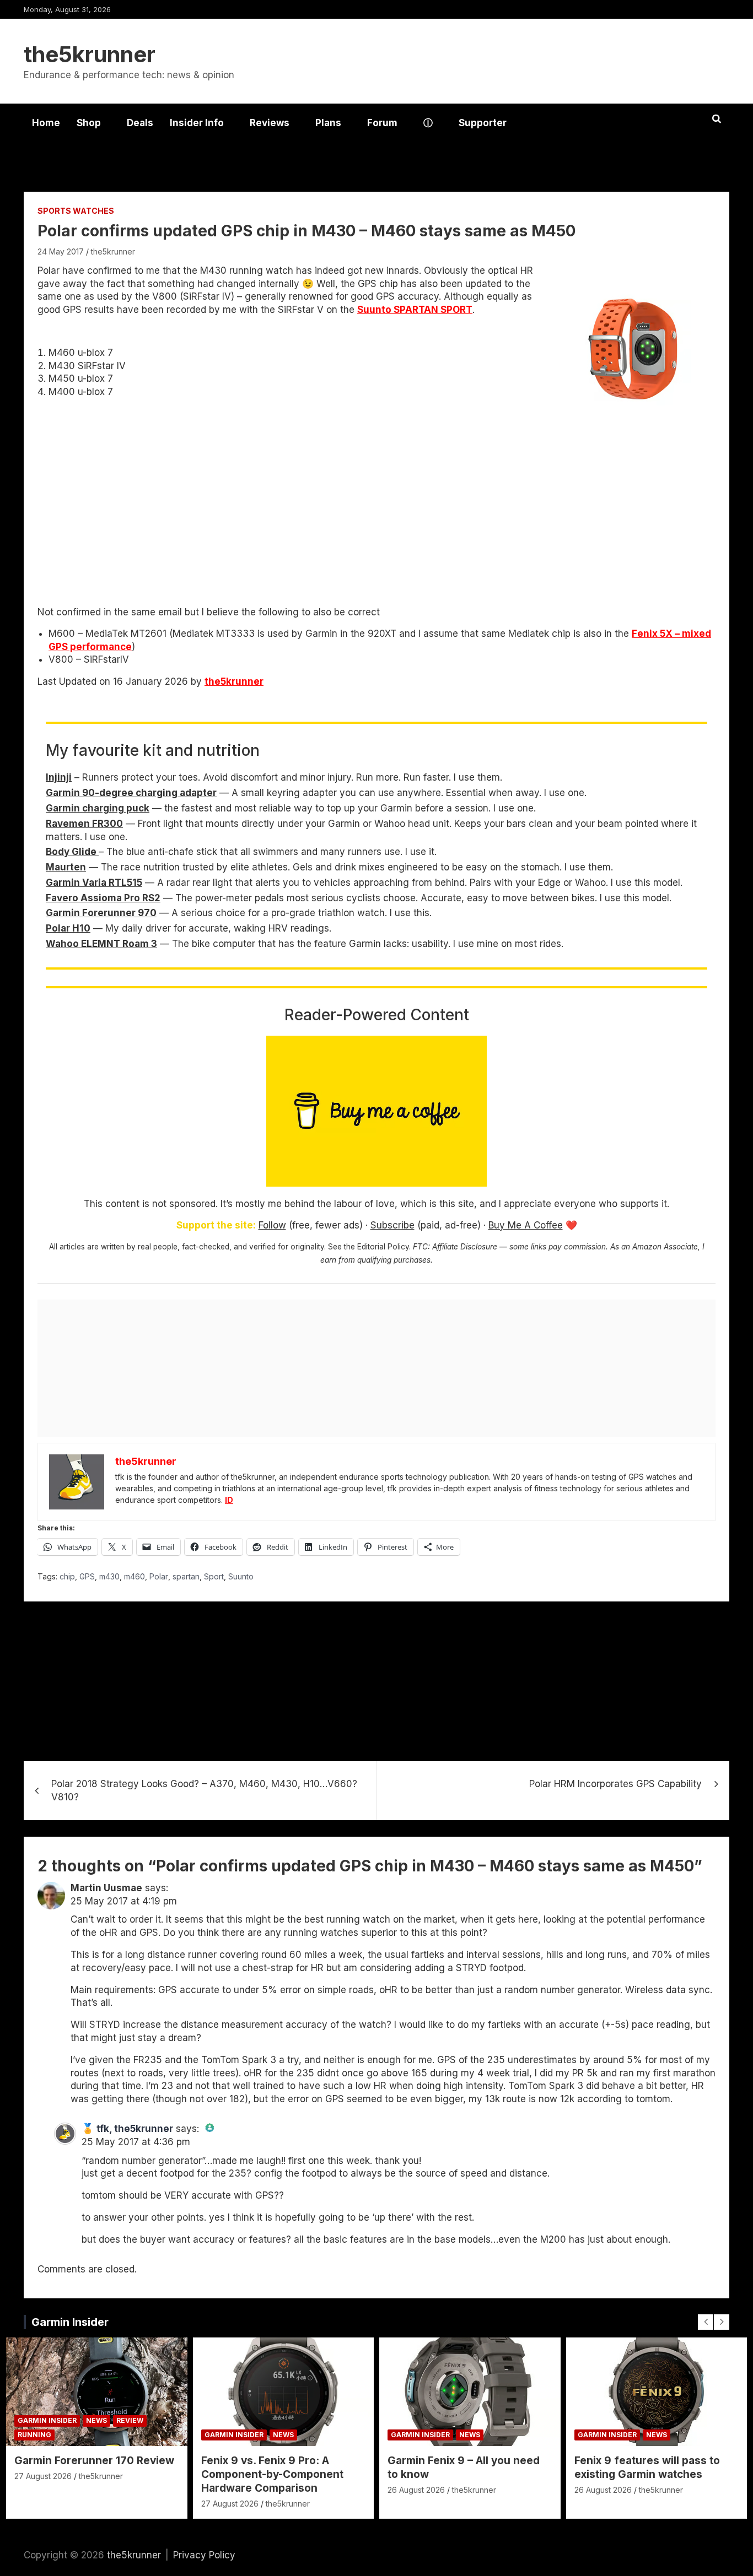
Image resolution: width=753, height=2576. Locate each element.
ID (229, 1500)
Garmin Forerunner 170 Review (94, 2461)
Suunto (241, 1576)
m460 (135, 1576)
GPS (87, 1576)
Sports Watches (76, 211)
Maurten (66, 867)
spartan (186, 1576)
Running (34, 2435)
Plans (328, 123)
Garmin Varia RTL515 (94, 883)
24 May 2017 (61, 251)
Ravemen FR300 (84, 824)
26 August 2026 (416, 2490)
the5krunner (90, 54)
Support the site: (216, 1225)
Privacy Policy (204, 2555)
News (96, 2420)
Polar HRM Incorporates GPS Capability (615, 1784)
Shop (89, 123)
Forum (382, 123)
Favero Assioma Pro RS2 (103, 898)
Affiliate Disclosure (465, 1247)
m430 (109, 1576)
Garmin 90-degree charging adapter (131, 793)
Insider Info (197, 123)
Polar (159, 1576)
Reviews (270, 123)
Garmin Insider (70, 2322)
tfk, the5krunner (135, 2129)
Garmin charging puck (98, 808)
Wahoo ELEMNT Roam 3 (101, 944)
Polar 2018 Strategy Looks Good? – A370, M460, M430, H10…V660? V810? (204, 1790)
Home (46, 123)
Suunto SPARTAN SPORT (415, 310)
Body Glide (72, 852)
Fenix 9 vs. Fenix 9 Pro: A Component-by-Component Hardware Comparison (272, 2474)
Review (130, 2420)
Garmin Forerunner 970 (101, 913)
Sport (214, 1576)
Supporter (483, 123)
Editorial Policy (383, 1247)
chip (67, 1576)
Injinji (59, 777)
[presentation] (706, 2322)
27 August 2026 (43, 2476)
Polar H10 (68, 928)
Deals (140, 123)
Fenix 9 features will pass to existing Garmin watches (647, 2467)
